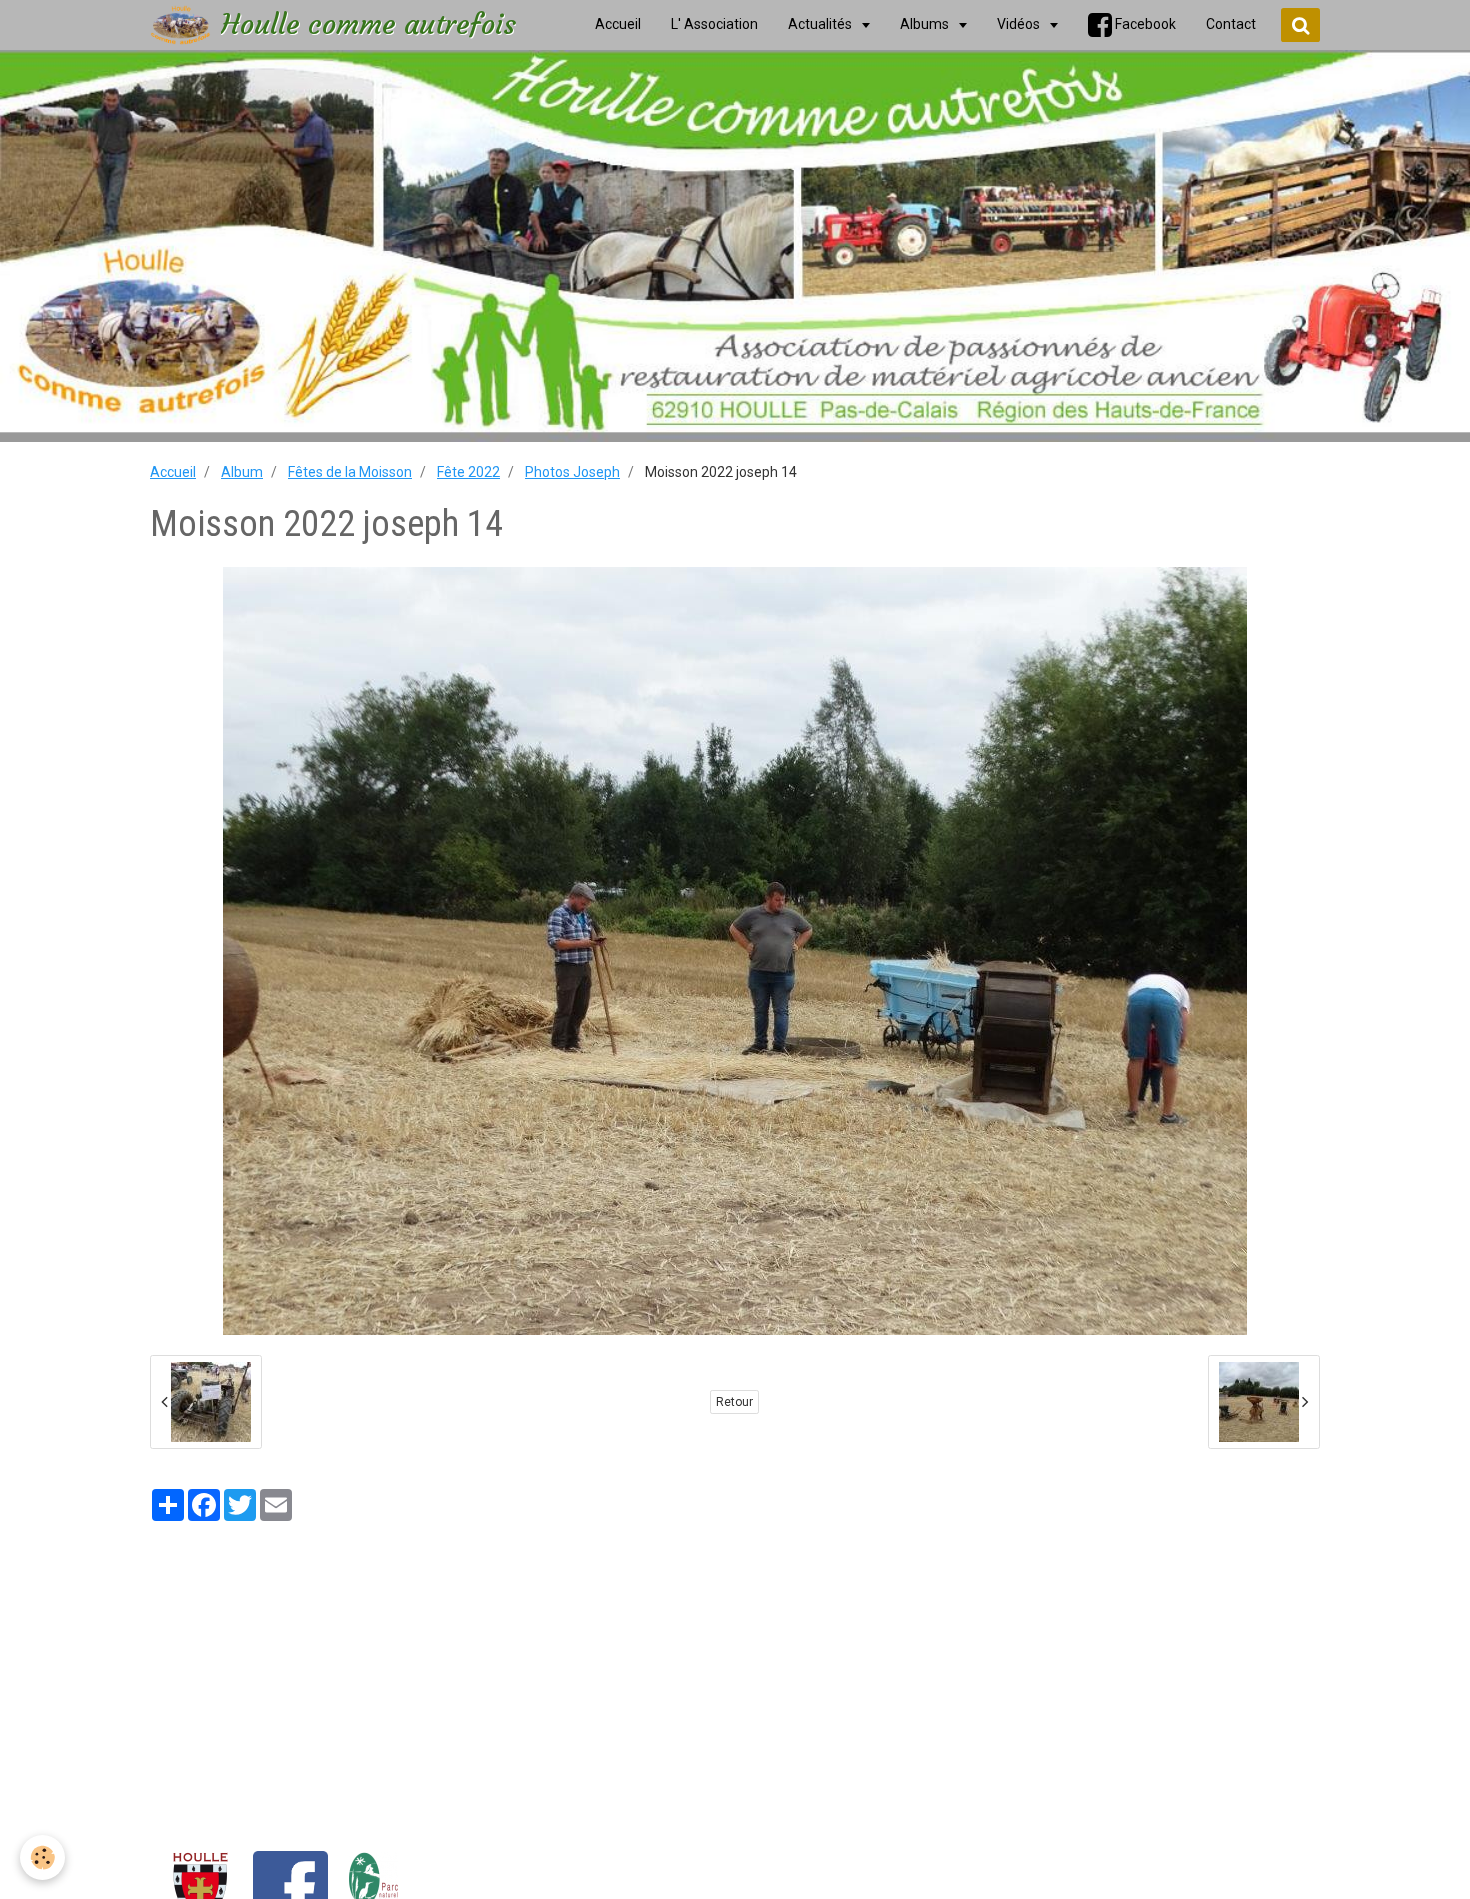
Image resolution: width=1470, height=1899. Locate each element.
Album (242, 472)
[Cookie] (42, 1857)
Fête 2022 (468, 472)
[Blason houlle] (200, 1888)
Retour (734, 1402)
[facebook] (290, 1888)
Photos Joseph (572, 472)
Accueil (173, 472)
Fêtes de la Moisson (350, 472)
